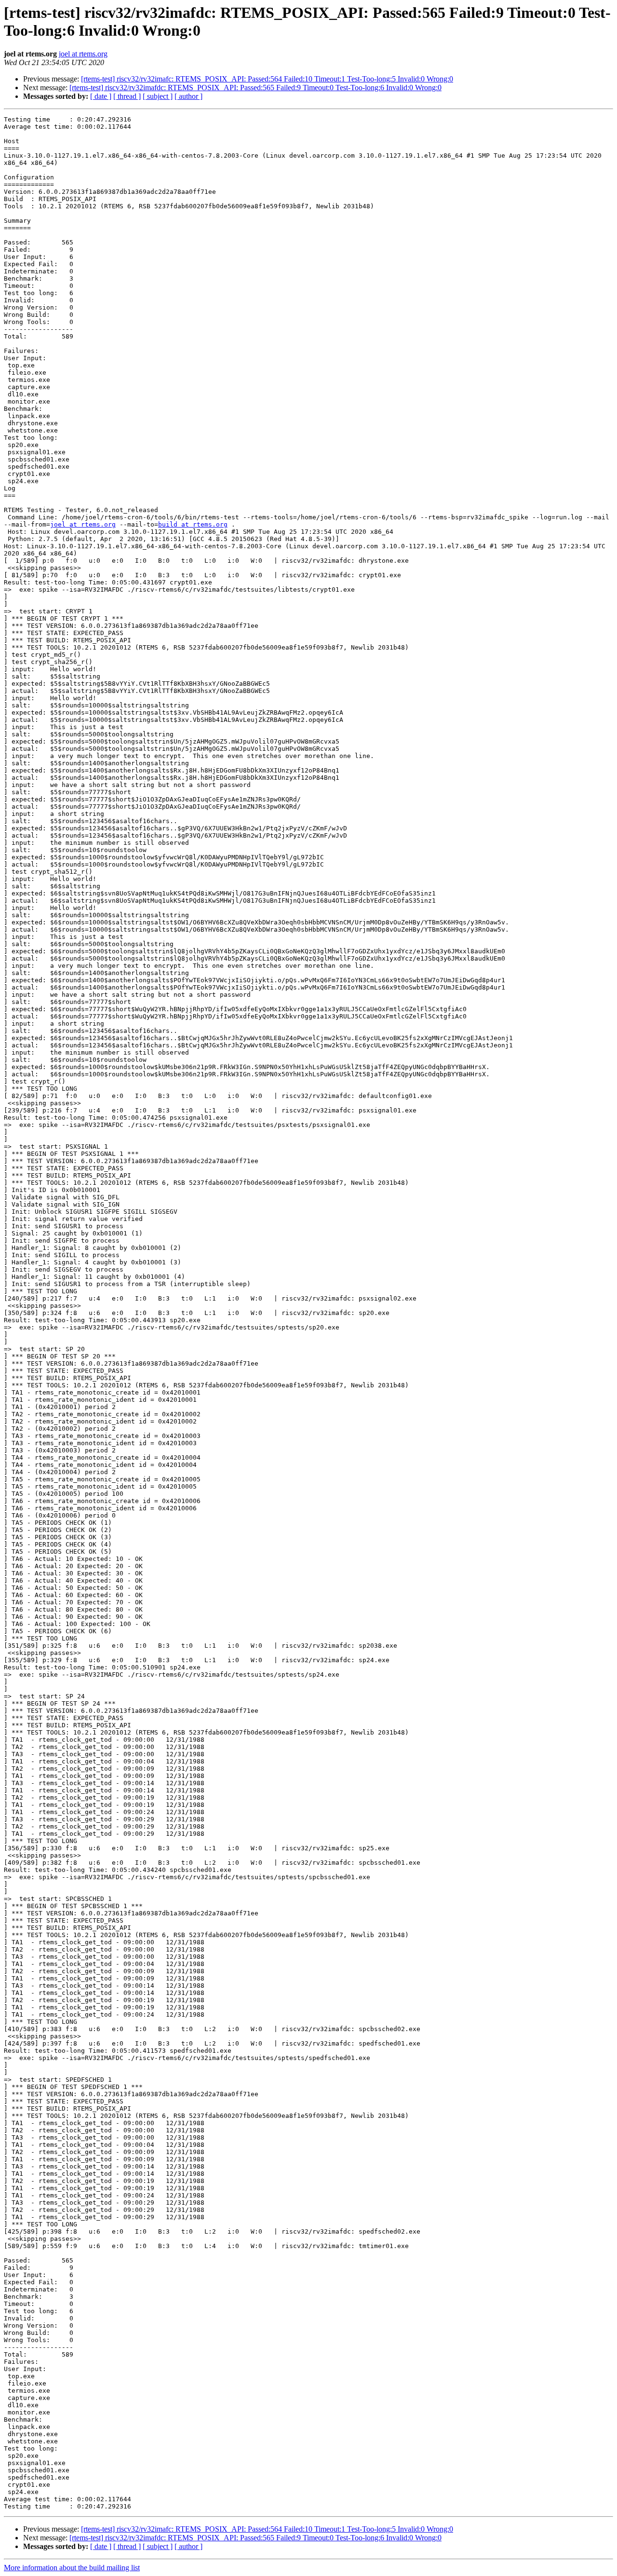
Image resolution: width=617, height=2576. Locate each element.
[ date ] (101, 96)
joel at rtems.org (83, 54)
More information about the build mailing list (72, 2568)
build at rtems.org (193, 524)
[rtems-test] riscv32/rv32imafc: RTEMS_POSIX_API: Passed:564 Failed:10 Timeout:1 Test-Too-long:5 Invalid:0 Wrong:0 (267, 79)
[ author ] (188, 96)
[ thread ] (127, 96)
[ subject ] (158, 96)
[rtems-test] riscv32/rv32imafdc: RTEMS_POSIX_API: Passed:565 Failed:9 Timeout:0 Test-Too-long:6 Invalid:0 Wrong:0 (255, 88)
